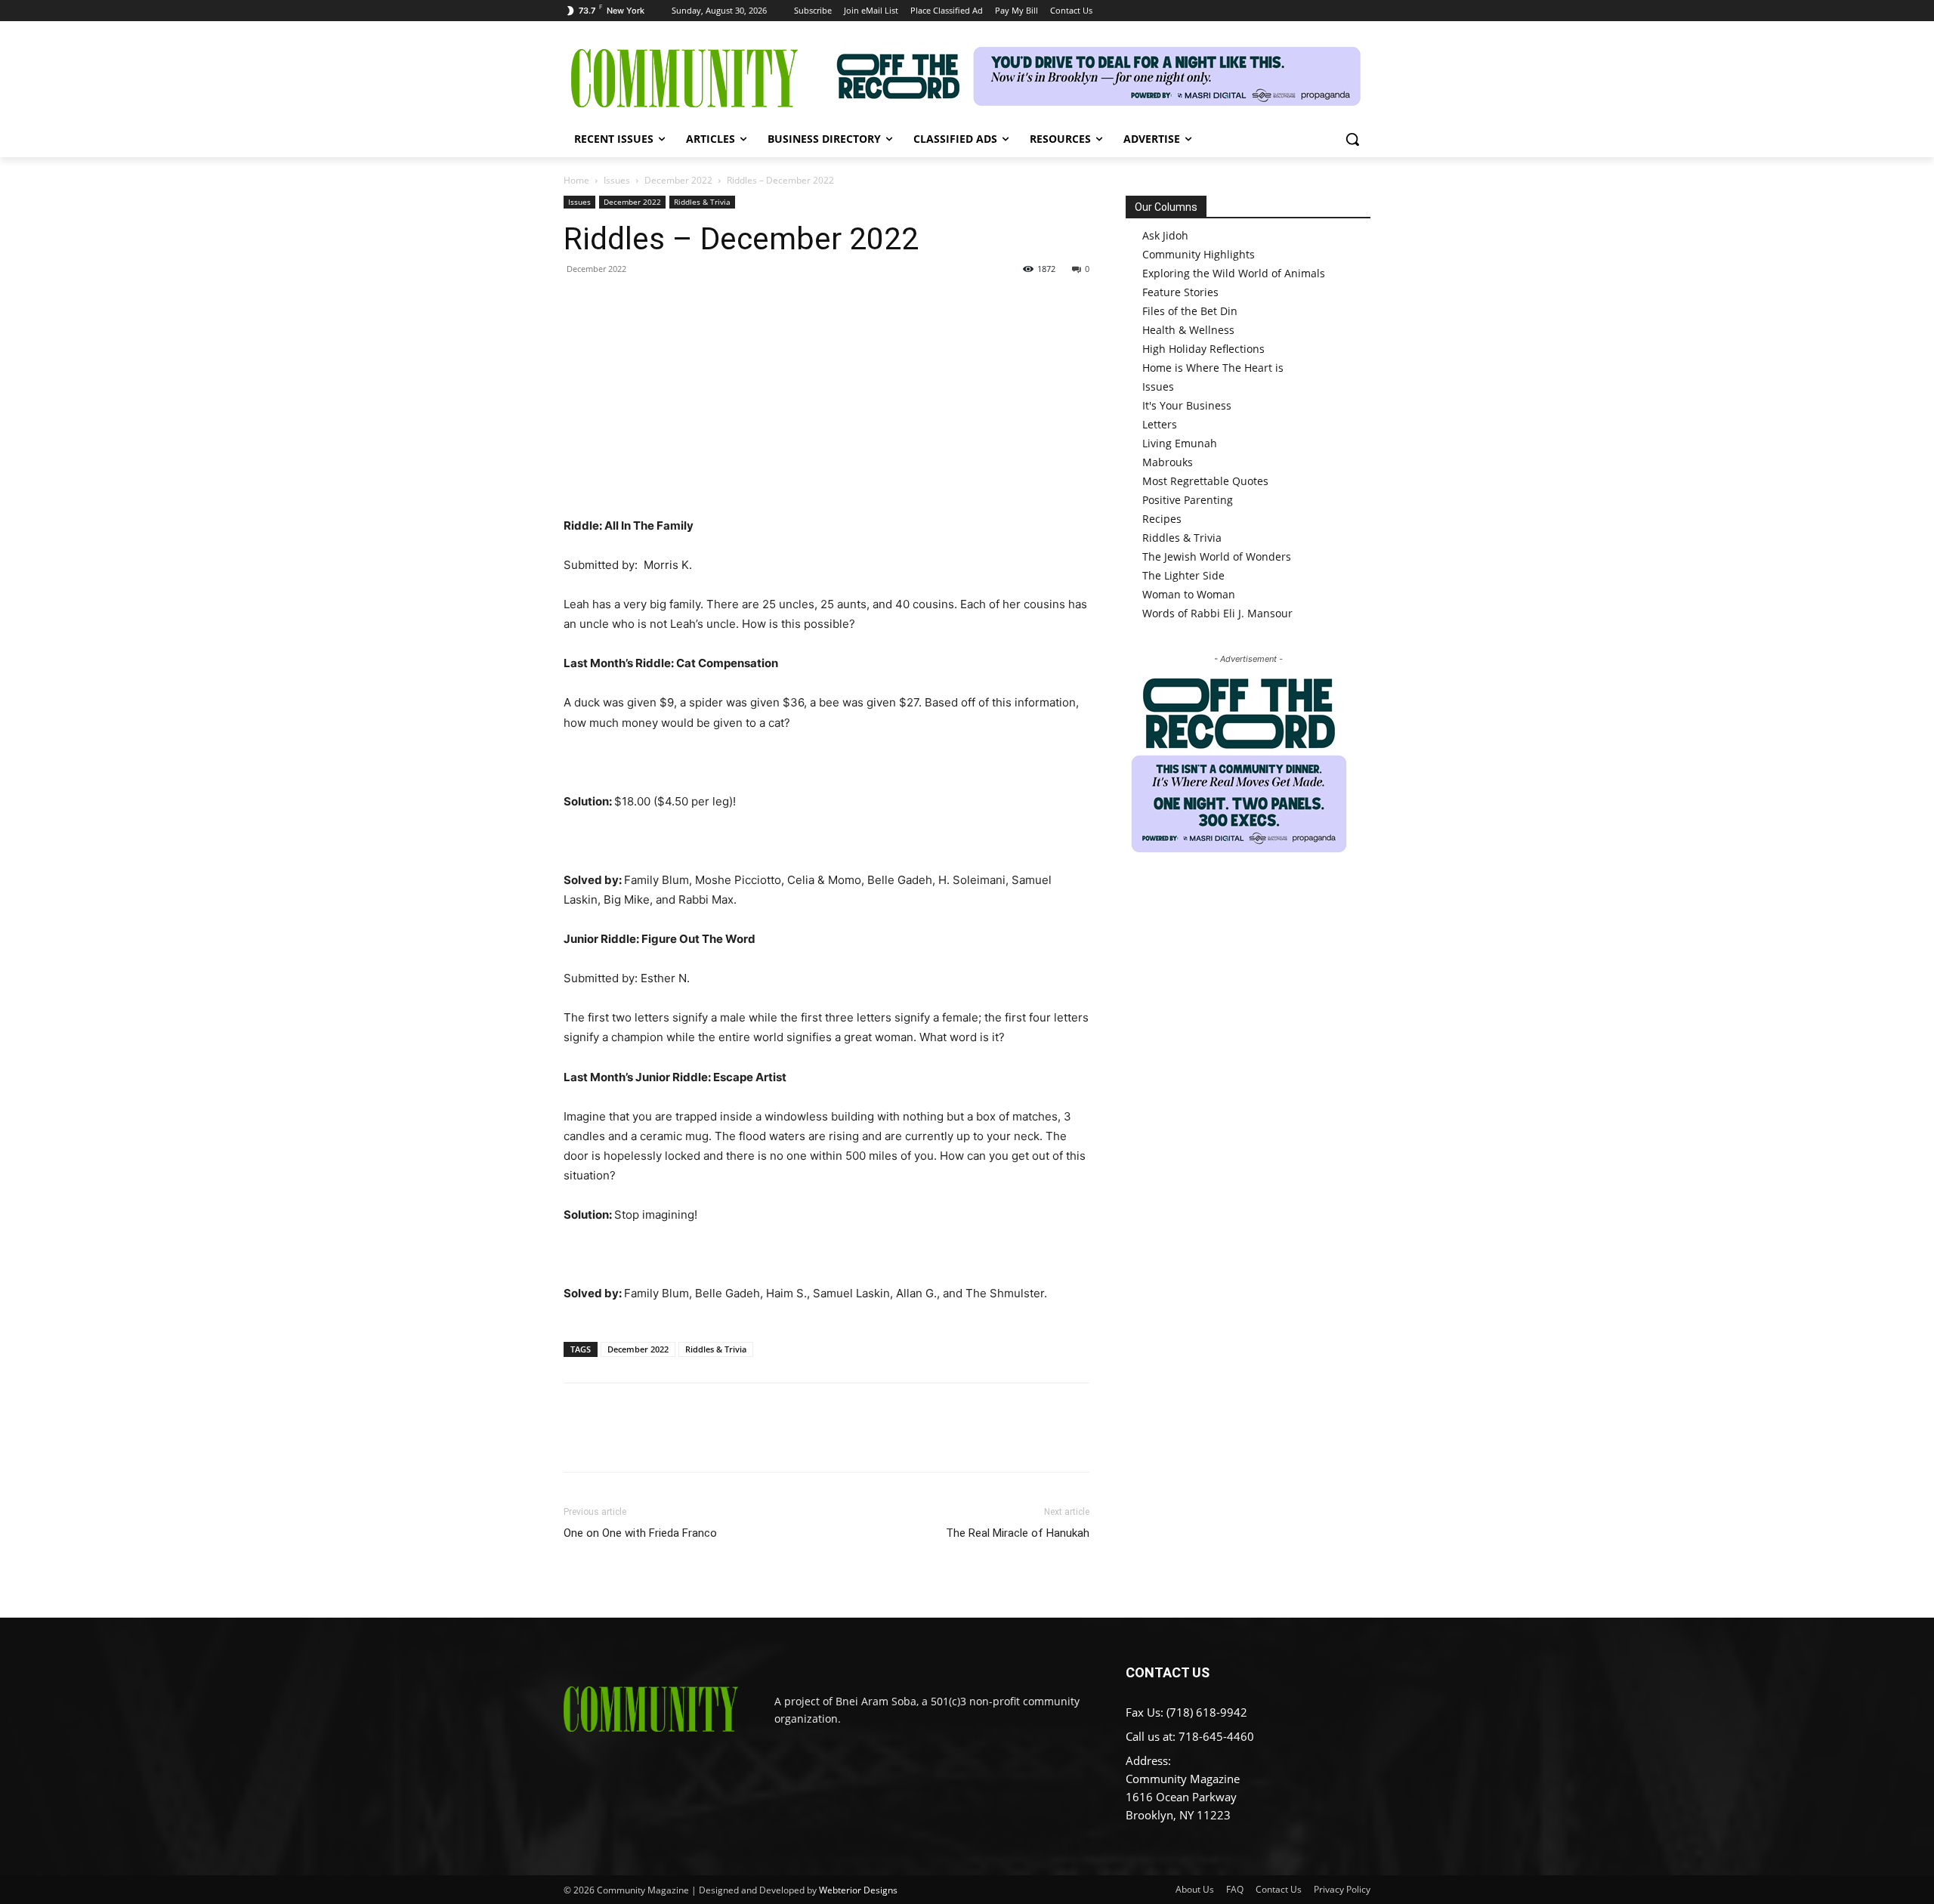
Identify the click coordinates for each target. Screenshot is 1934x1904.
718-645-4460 (1216, 1736)
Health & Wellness (1188, 330)
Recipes (1162, 519)
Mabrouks (1168, 462)
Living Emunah (1180, 443)
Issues (617, 180)
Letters (1160, 424)
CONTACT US (1168, 1672)
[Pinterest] (648, 303)
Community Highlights (1199, 254)
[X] (613, 303)
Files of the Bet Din (1190, 311)
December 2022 (678, 180)
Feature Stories (1180, 292)
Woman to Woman (1189, 594)
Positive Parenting (1188, 500)
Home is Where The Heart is (1213, 368)
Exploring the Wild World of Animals (1234, 273)
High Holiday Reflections (1203, 349)
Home (576, 180)
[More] (718, 303)
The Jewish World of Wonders (1217, 556)
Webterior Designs (858, 1890)
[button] (1352, 139)
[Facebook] (579, 303)
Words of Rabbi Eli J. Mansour (1217, 613)
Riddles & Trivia (702, 202)
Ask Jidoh (1165, 235)
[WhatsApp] (683, 303)
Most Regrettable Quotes (1205, 481)
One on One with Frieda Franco (640, 1533)
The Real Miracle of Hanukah (1018, 1533)
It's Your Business (1187, 405)
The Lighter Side (1183, 575)
